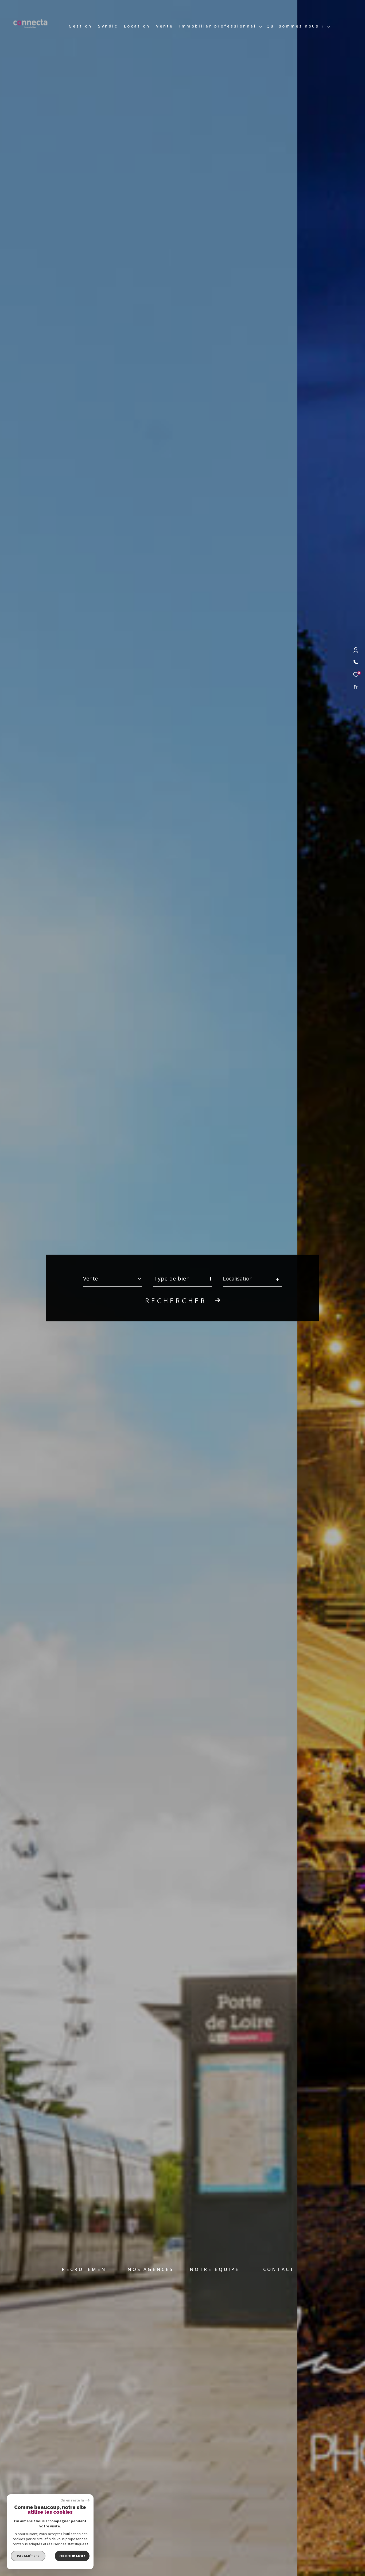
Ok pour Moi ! (72, 2556)
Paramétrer (28, 2556)
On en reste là (72, 2500)
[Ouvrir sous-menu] (260, 27)
